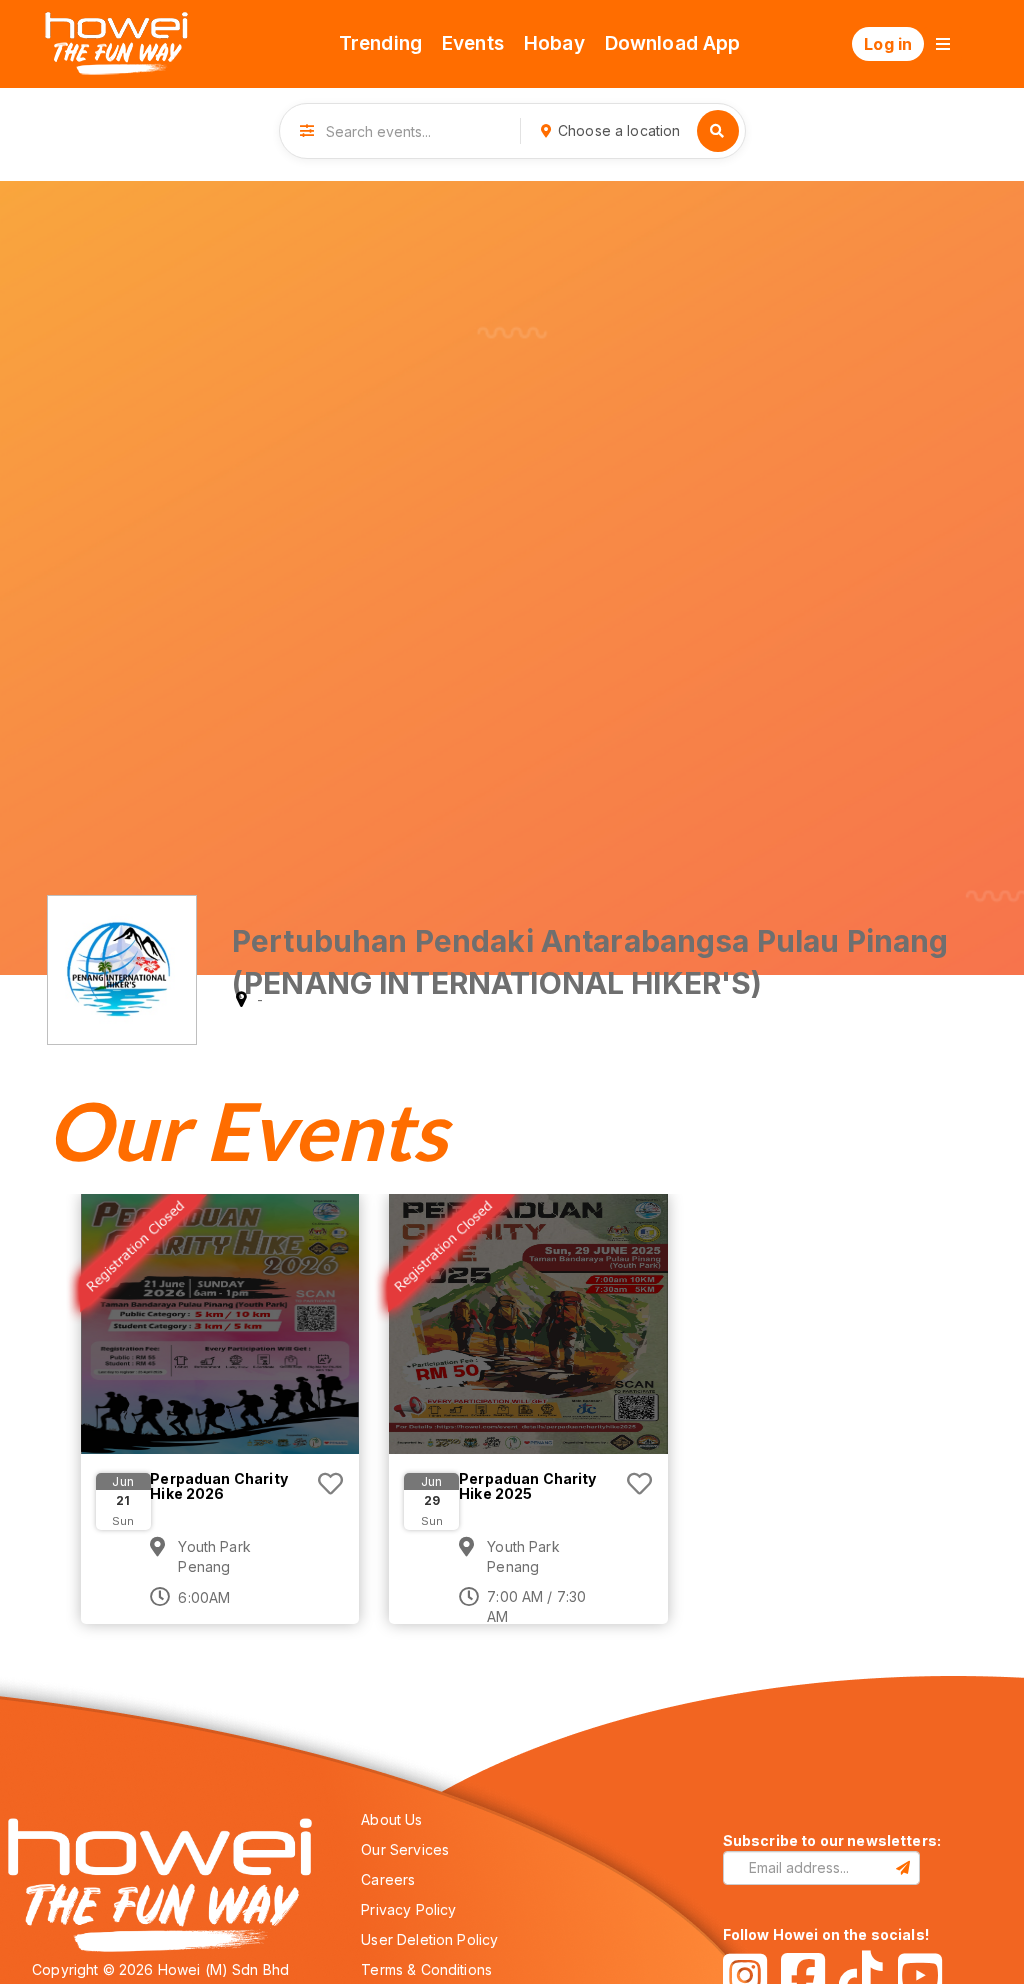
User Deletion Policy (429, 1939)
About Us (391, 1819)
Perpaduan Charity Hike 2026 (219, 1486)
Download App (673, 43)
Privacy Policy (408, 1909)
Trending (380, 43)
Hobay (554, 43)
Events (473, 43)
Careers (388, 1879)
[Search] (718, 131)
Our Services (405, 1849)
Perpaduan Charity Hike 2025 (528, 1486)
